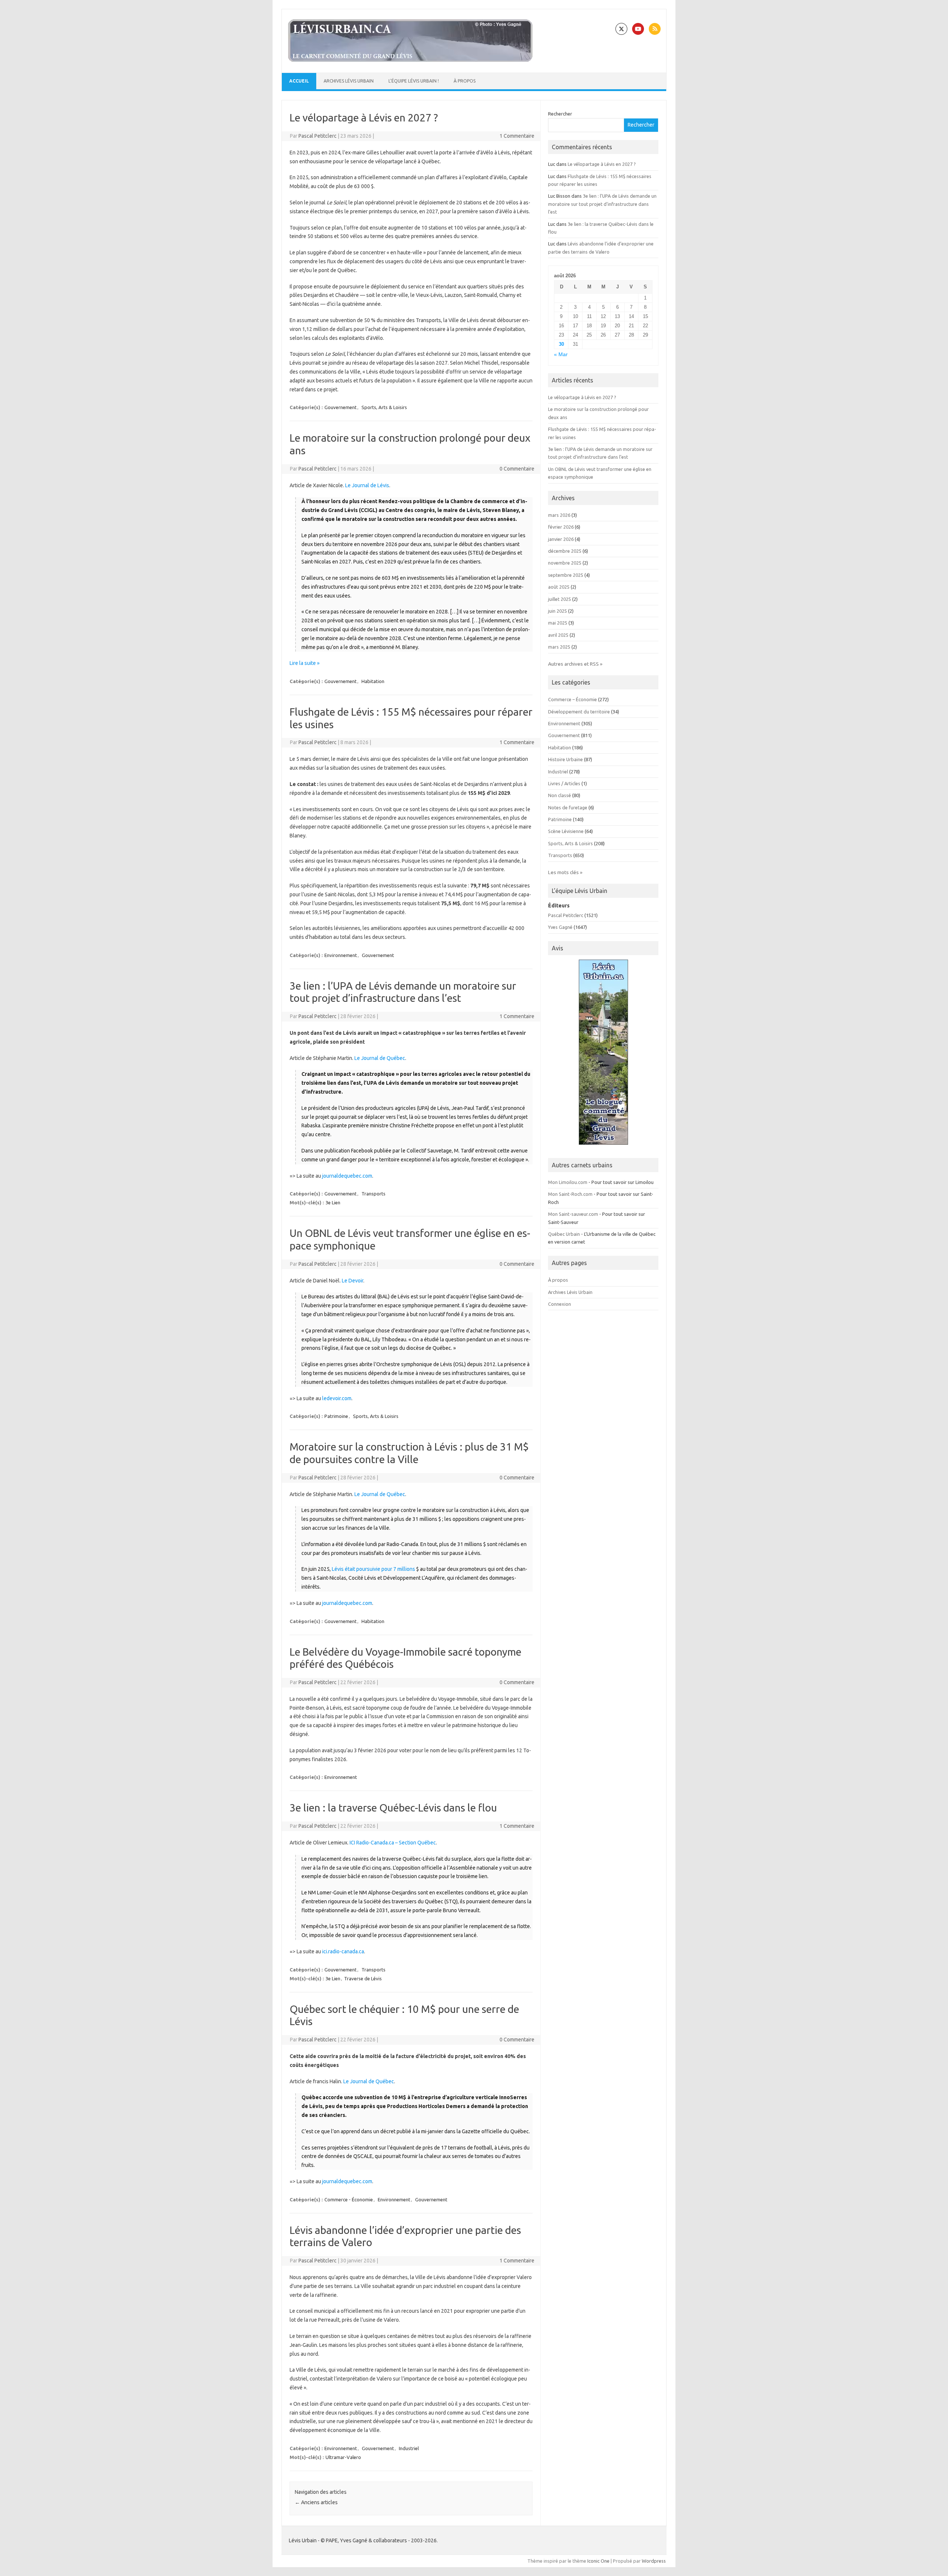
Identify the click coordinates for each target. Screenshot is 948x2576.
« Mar (561, 354)
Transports (373, 1194)
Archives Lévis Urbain (349, 81)
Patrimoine (336, 1416)
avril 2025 (558, 635)
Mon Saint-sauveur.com (573, 1214)
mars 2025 (559, 647)
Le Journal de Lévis (367, 485)
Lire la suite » (305, 663)
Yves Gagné (560, 927)
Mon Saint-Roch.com (570, 1194)
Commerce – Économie (573, 699)
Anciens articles (316, 2502)
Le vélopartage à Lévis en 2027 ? (364, 118)
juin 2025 (558, 611)
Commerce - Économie (349, 2199)
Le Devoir (353, 1281)
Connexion (560, 1304)
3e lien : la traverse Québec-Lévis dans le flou (393, 1808)
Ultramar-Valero (343, 2457)
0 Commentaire (517, 469)
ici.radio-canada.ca (343, 1951)
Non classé (560, 795)
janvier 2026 (561, 539)
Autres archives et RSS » (575, 664)
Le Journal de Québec (380, 1058)
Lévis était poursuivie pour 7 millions (373, 1569)
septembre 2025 (566, 575)
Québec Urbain (564, 1234)
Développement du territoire (579, 712)
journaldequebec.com (347, 1176)
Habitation (373, 681)
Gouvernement (341, 407)
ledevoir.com (337, 1398)
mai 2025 (558, 623)
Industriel (409, 2448)
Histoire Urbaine (565, 759)
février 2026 (561, 527)
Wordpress (654, 2561)
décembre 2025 (565, 551)
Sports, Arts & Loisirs (384, 407)
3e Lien (333, 1202)
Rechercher (560, 114)
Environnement (341, 955)
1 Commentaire (517, 136)
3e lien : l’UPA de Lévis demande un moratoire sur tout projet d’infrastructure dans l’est (602, 204)
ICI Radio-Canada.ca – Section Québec (393, 1843)
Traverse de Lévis (363, 1978)
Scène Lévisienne (566, 831)
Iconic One (598, 2561)
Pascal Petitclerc (318, 136)
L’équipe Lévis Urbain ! (414, 81)
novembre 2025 (565, 563)
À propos (465, 81)
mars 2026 (559, 515)
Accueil (299, 81)
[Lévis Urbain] (410, 60)
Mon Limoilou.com (568, 1182)
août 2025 (559, 587)
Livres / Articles (564, 783)
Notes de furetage (568, 807)
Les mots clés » (565, 872)
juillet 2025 (560, 599)
